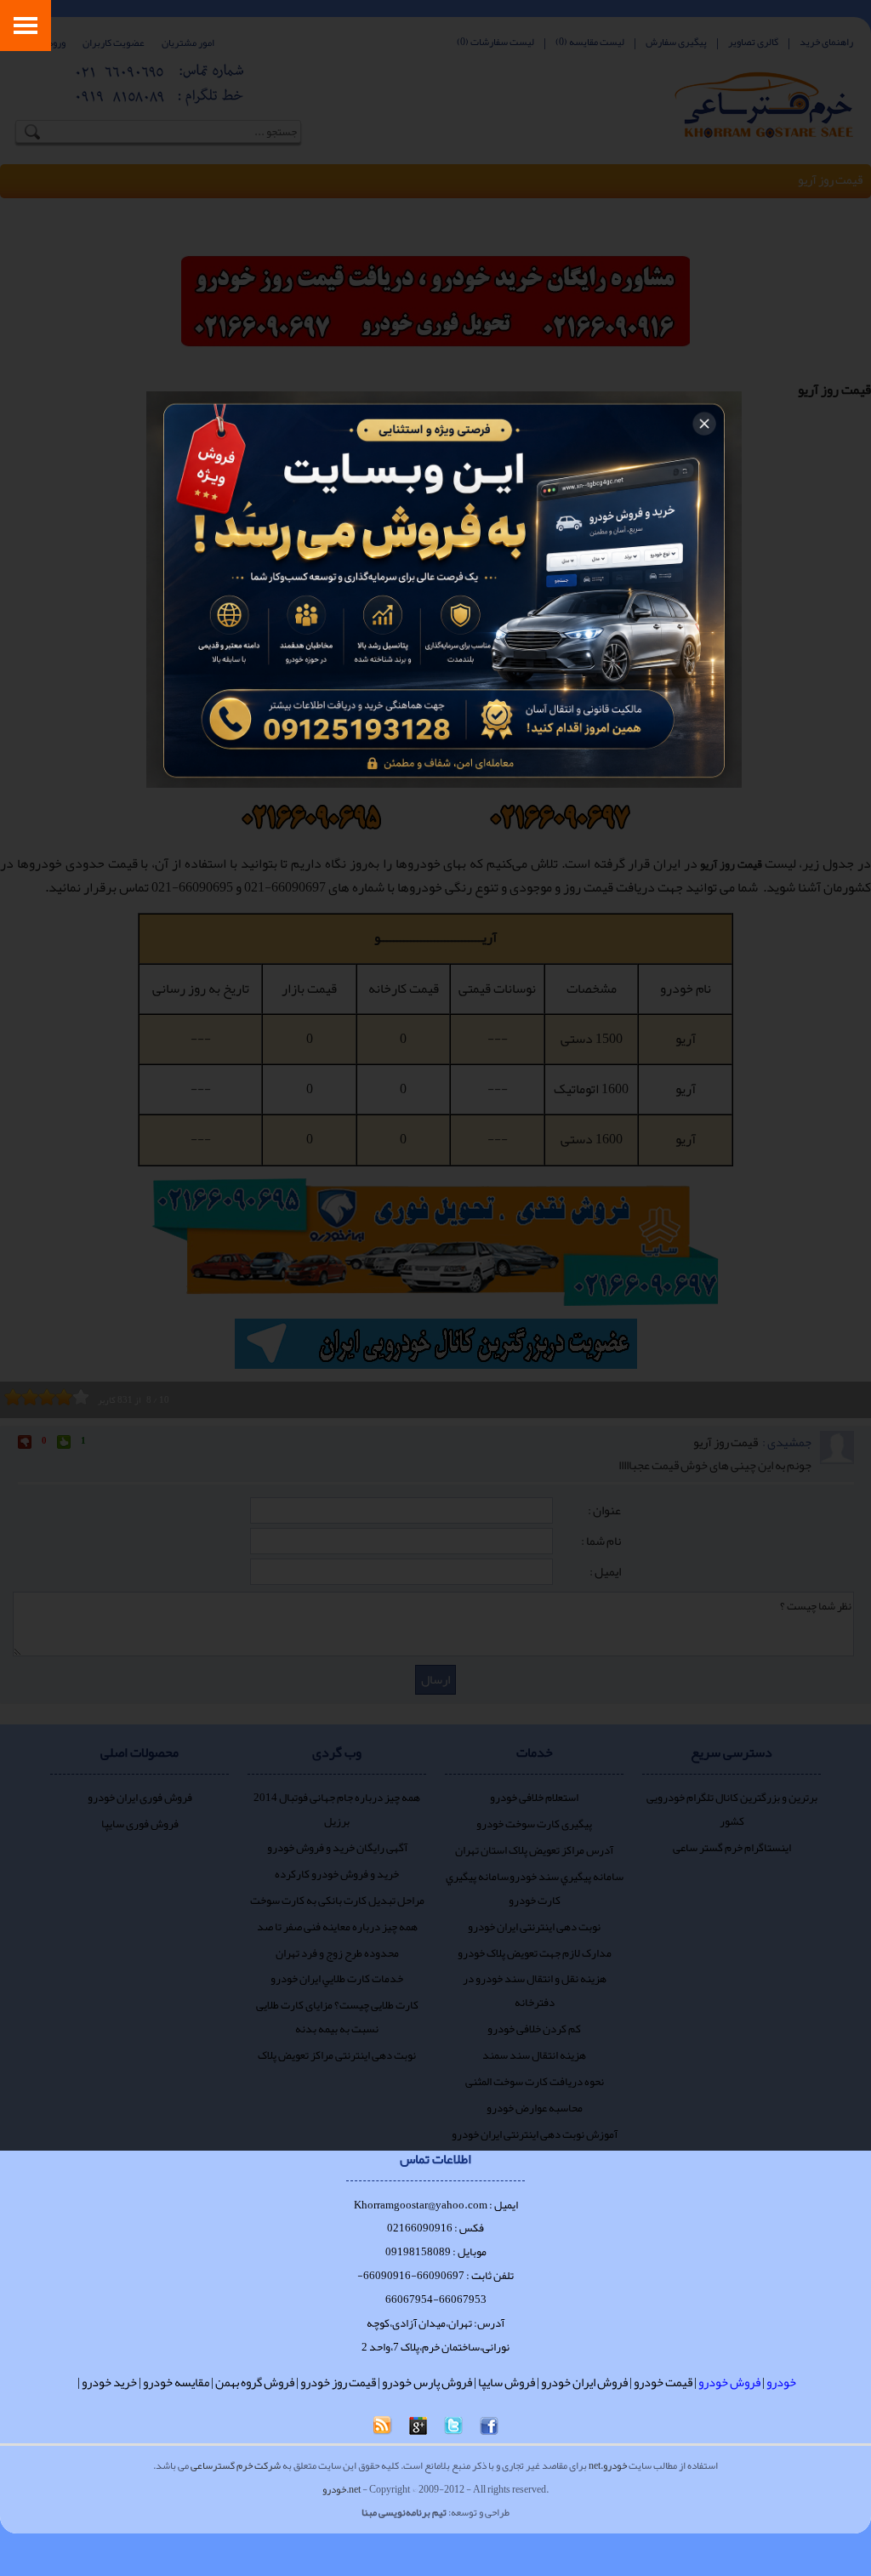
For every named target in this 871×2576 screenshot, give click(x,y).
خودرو (781, 2382)
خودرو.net (608, 2465)
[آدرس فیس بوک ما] (489, 2426)
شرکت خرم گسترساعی (236, 2465)
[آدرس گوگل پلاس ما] (418, 2426)
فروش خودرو (729, 2382)
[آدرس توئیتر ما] (453, 2426)
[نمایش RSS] (383, 2425)
